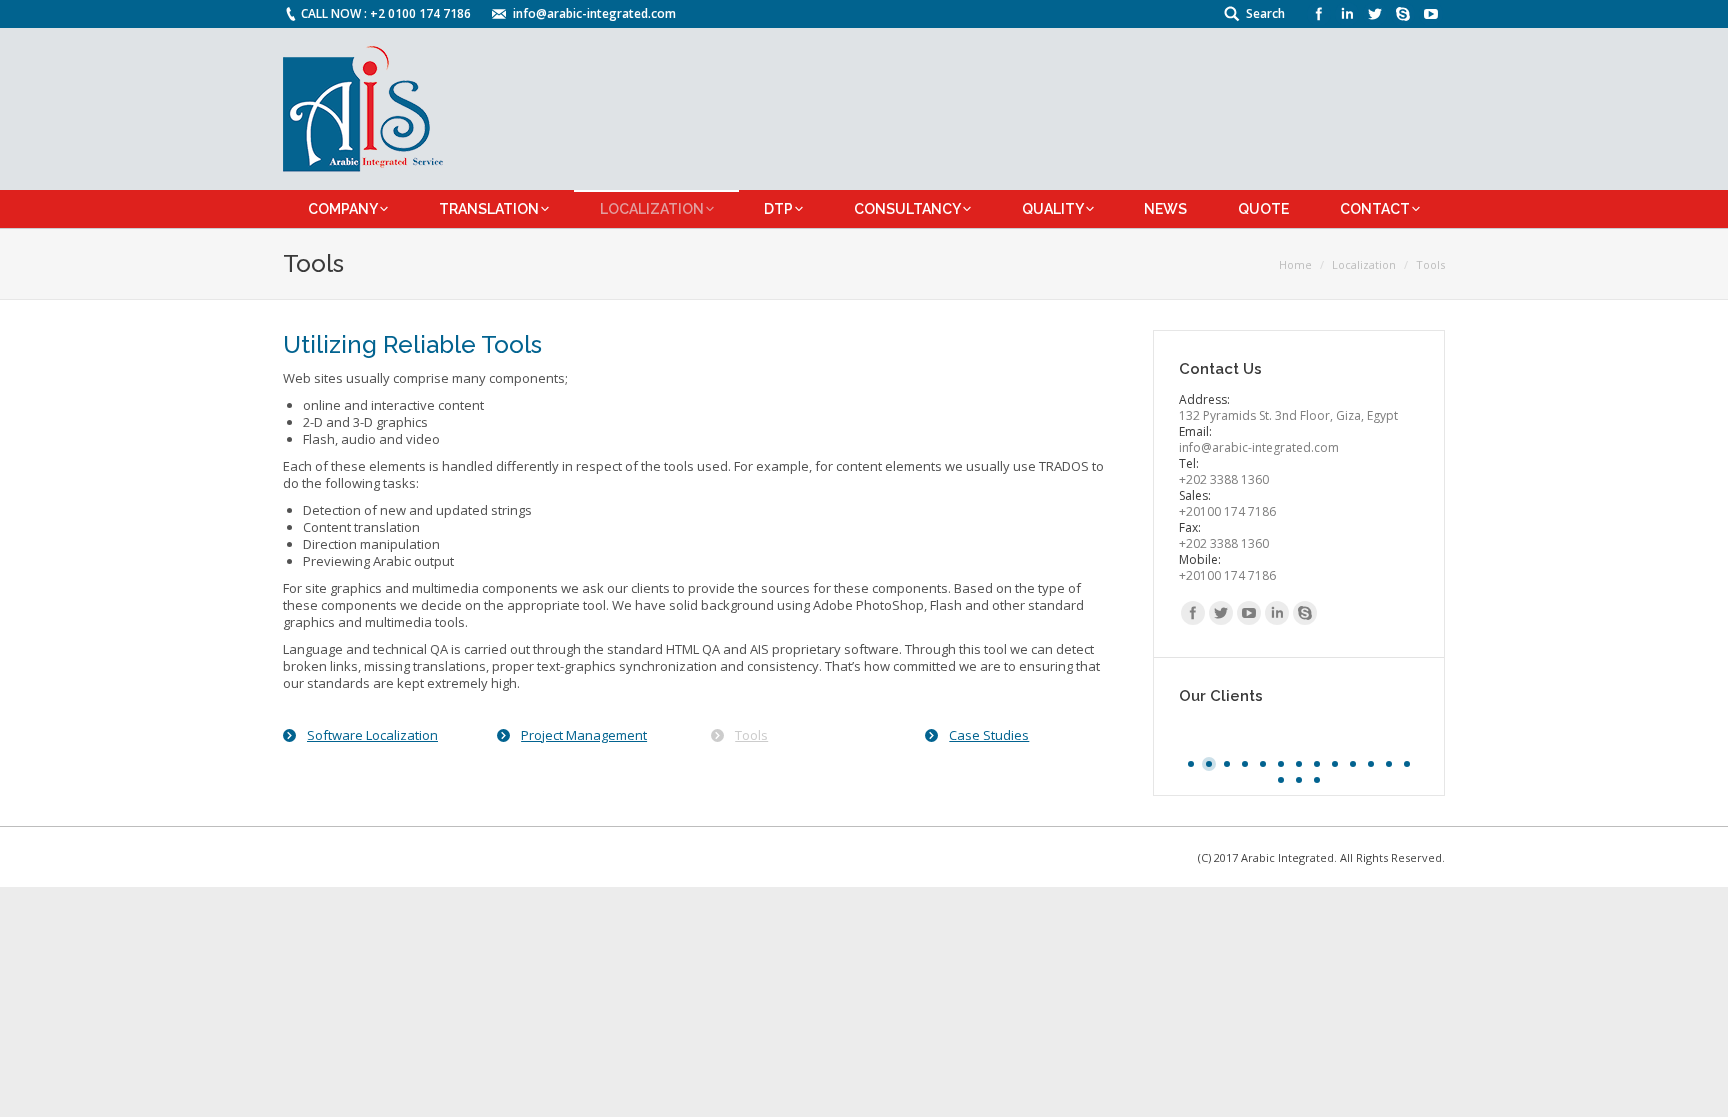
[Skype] (1403, 14)
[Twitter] (1375, 14)
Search (1265, 13)
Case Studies (989, 735)
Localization (1364, 264)
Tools (751, 735)
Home (1295, 264)
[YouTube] (1431, 14)
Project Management (584, 735)
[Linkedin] (1347, 14)
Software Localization (372, 735)
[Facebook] (1319, 14)
